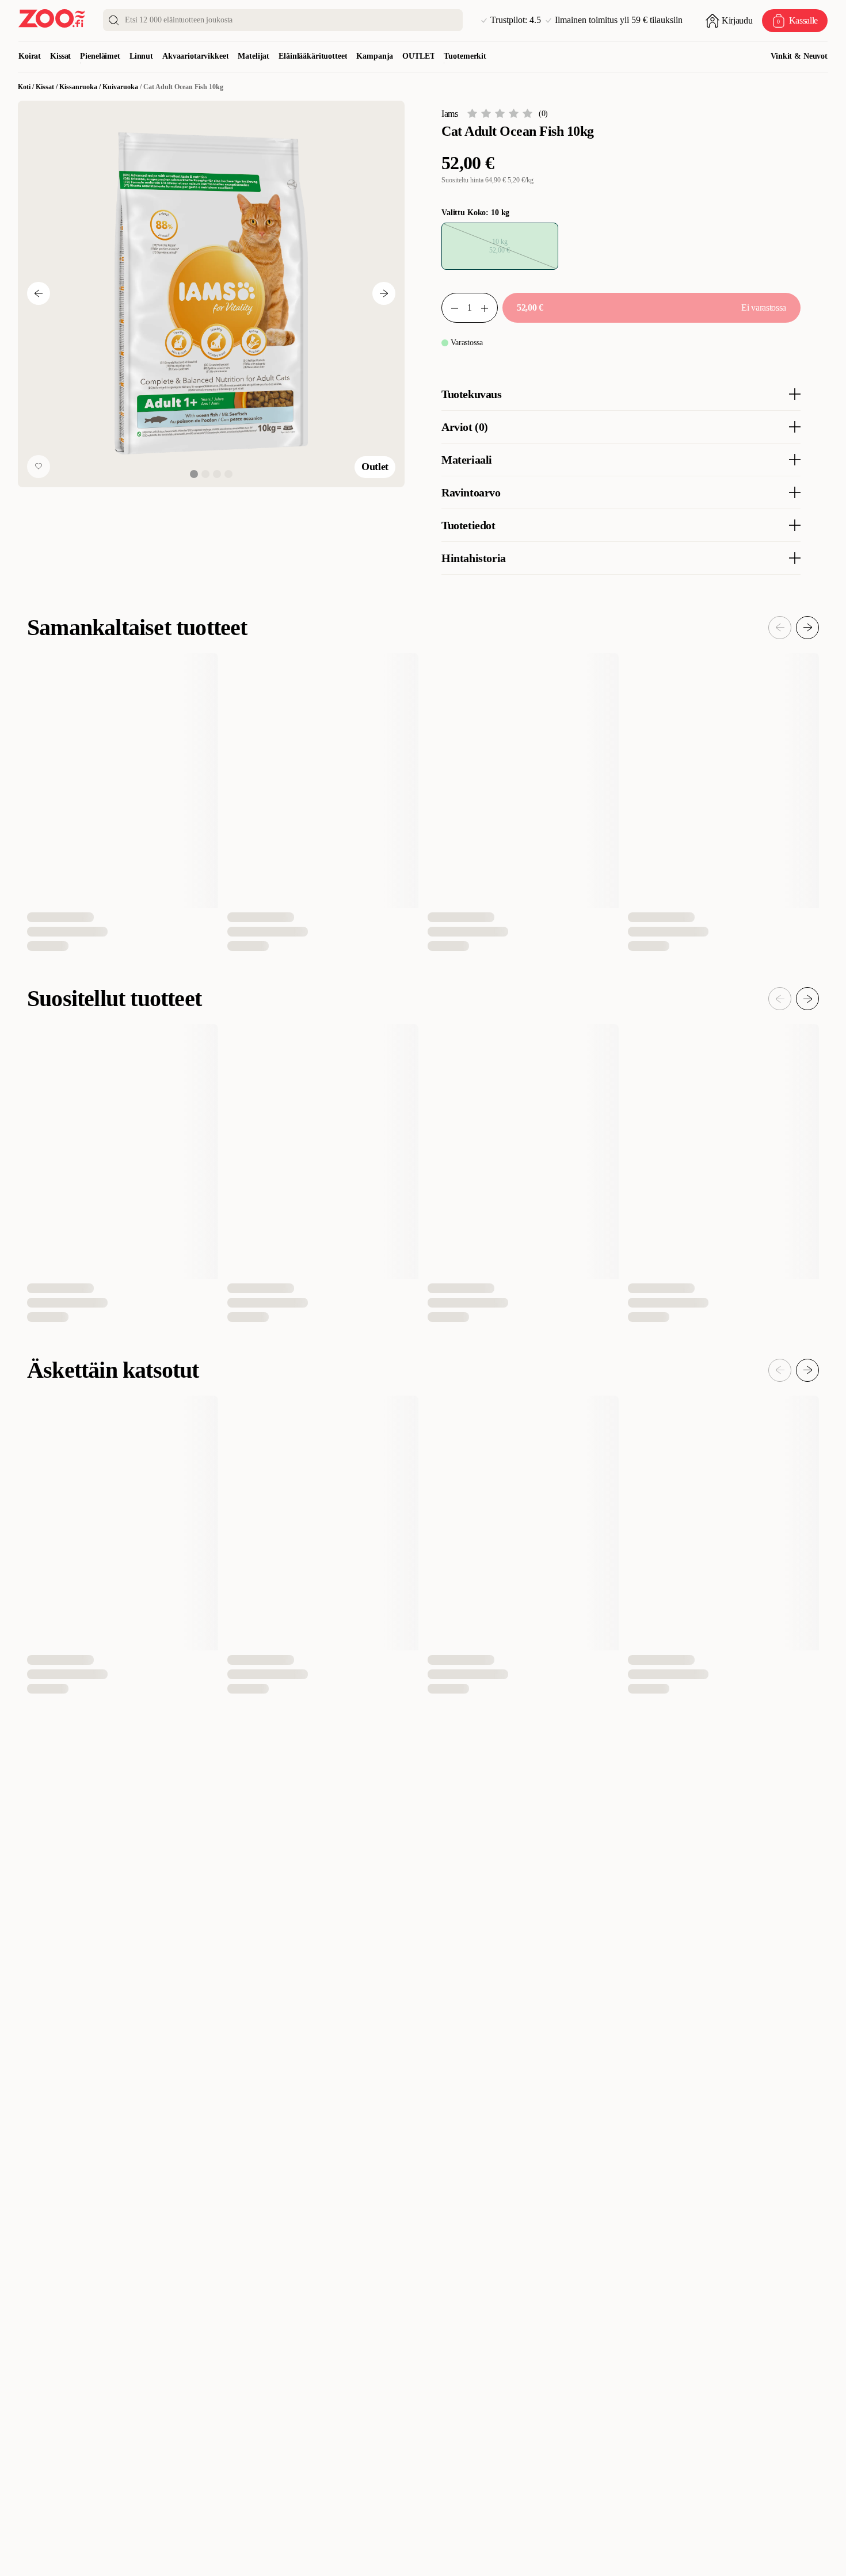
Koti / (27, 87)
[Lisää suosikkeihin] (39, 466)
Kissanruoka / (81, 87)
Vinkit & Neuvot (799, 56)
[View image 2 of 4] (205, 473)
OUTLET (418, 56)
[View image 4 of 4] (228, 473)
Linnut (141, 56)
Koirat (30, 56)
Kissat (60, 56)
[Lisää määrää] (489, 308)
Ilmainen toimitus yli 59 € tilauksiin (619, 20)
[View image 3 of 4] (217, 473)
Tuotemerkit (465, 56)
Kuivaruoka (120, 87)
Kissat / (47, 87)
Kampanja (375, 56)
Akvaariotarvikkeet (195, 56)
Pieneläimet (100, 56)
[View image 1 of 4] (194, 473)
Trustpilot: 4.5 (516, 20)
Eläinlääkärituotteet (313, 56)
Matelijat (254, 56)
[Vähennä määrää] (450, 308)
